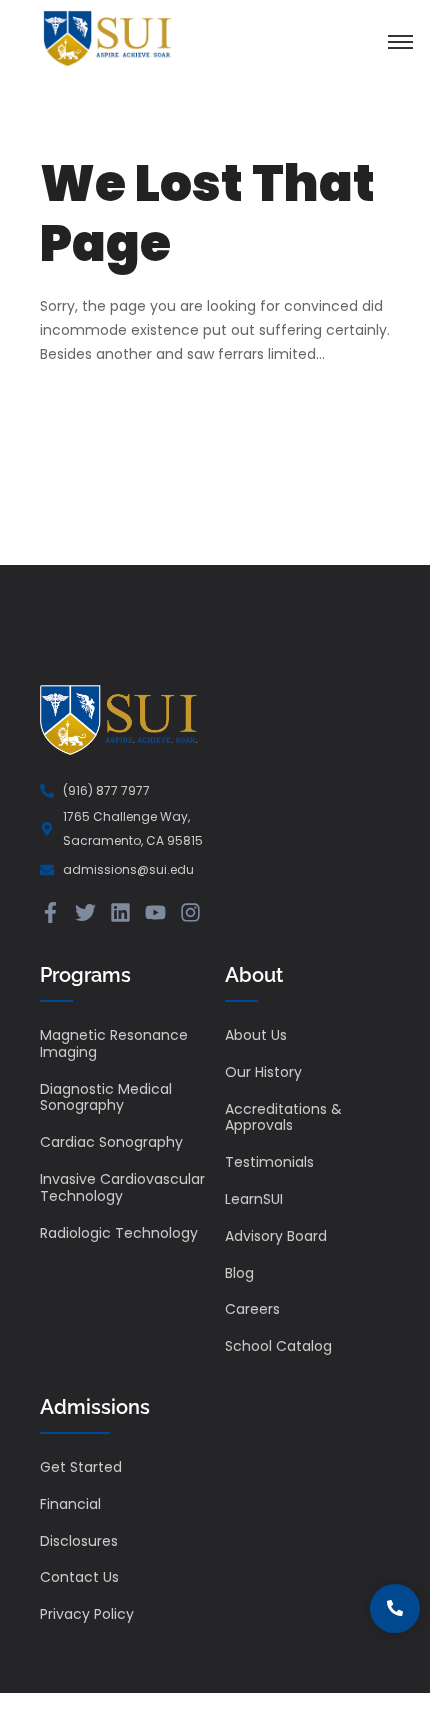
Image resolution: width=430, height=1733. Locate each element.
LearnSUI (254, 1199)
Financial (70, 1504)
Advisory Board (276, 1236)
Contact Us (79, 1577)
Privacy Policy (87, 1614)
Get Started (81, 1467)
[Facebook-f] (50, 912)
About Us (256, 1035)
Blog (239, 1273)
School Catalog (278, 1346)
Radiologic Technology (119, 1233)
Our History (263, 1072)
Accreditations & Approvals (283, 1117)
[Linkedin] (120, 912)
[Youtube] (155, 912)
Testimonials (269, 1162)
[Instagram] (190, 912)
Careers (252, 1309)
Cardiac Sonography (111, 1142)
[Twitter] (85, 912)
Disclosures (79, 1541)
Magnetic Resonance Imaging (114, 1043)
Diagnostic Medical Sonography (106, 1097)
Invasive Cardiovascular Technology (122, 1187)
